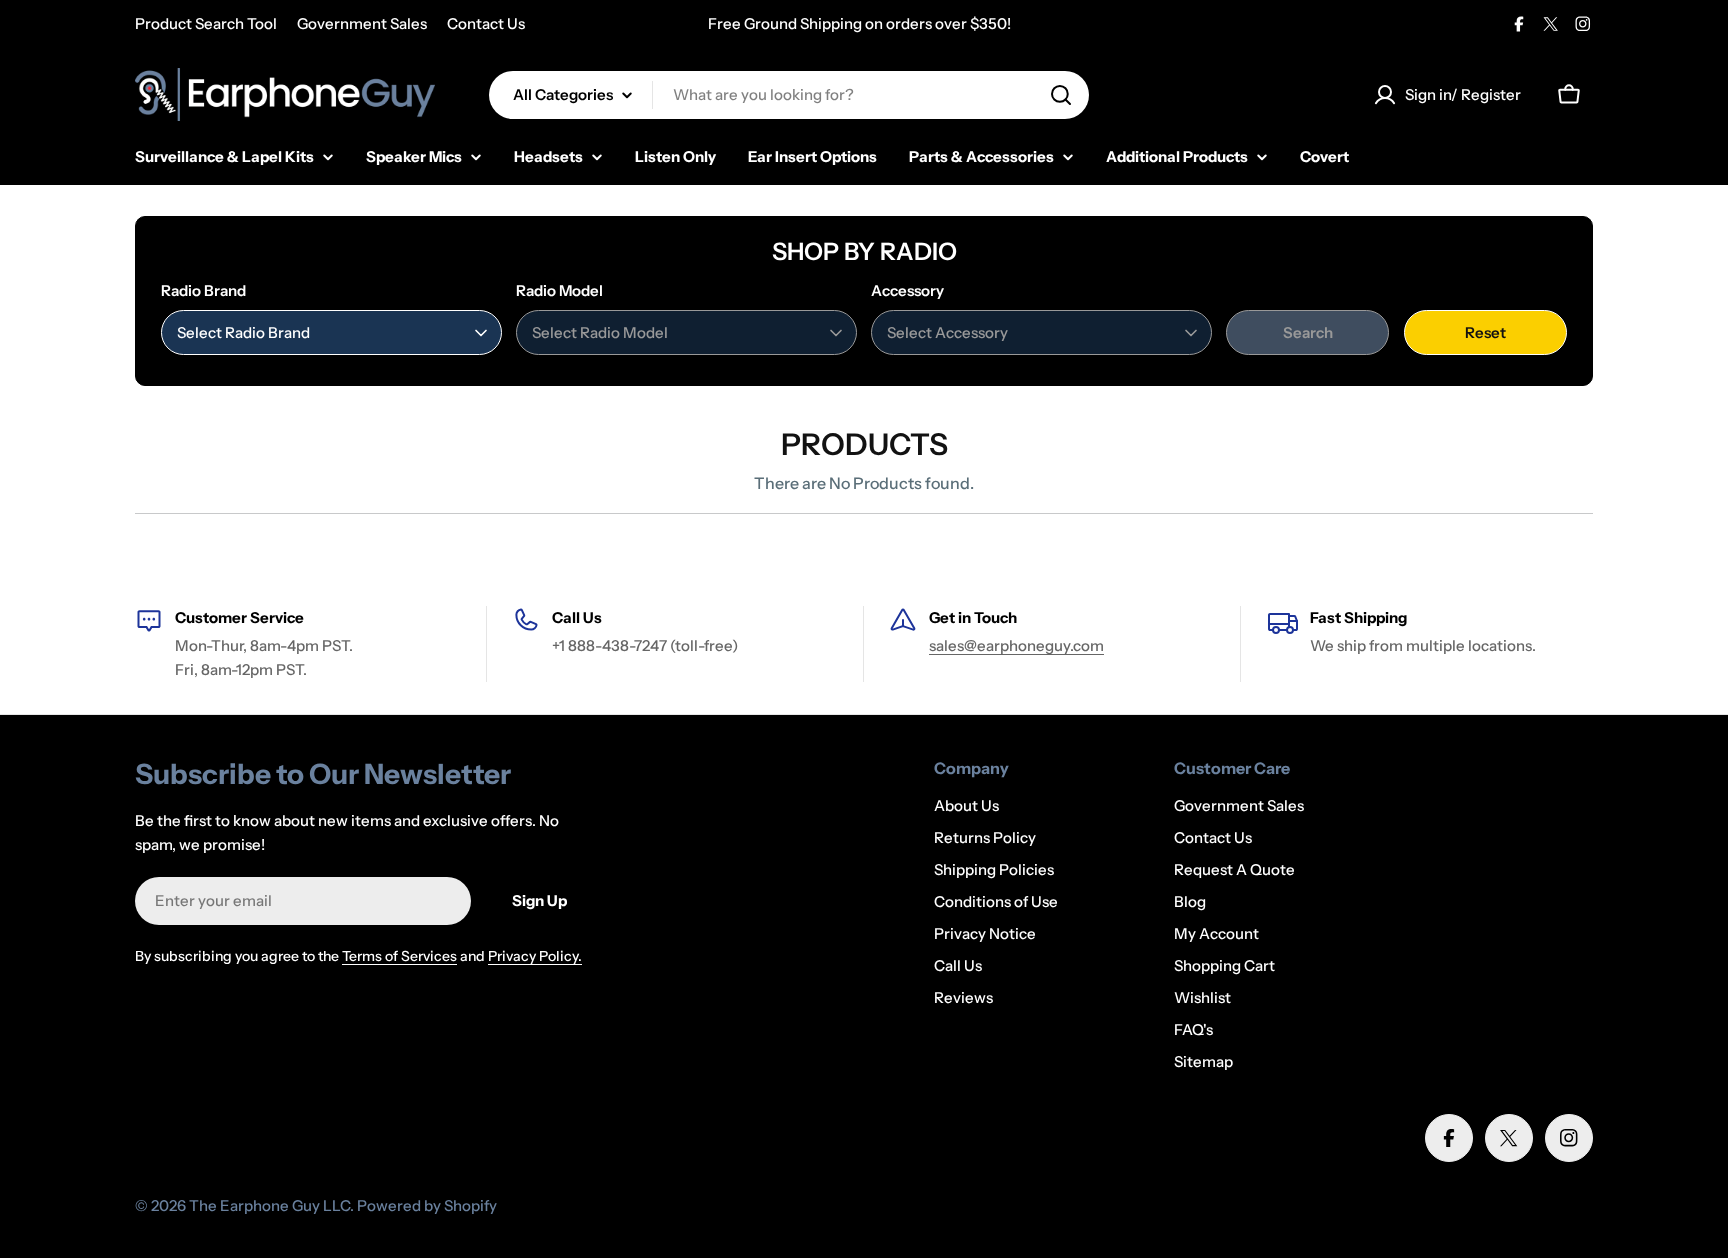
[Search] (1061, 95)
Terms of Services (399, 956)
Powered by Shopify (427, 1205)
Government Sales (362, 23)
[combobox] (789, 95)
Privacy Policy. (535, 956)
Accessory (907, 290)
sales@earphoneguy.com (1016, 645)
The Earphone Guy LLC (269, 1205)
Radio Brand (203, 290)
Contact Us (486, 23)
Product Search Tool (206, 23)
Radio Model (559, 290)
